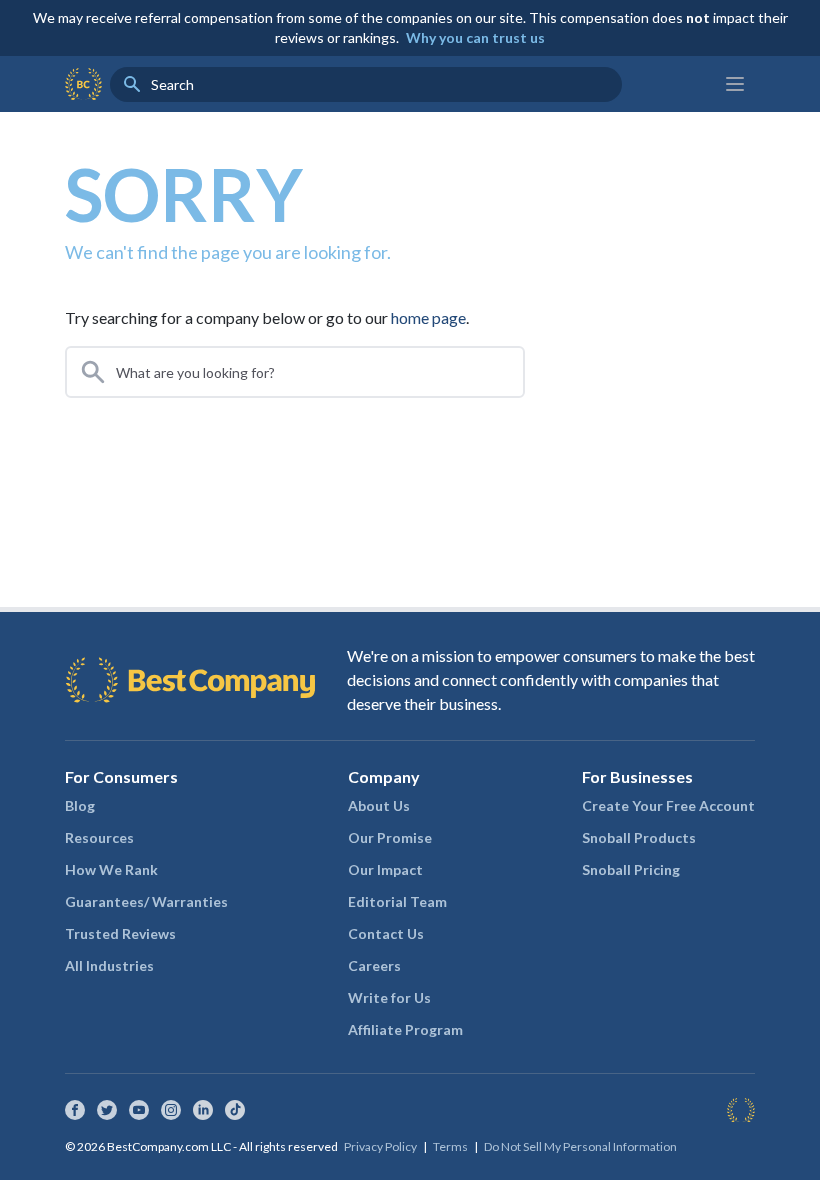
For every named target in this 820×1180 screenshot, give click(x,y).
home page (428, 317)
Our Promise (390, 837)
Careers (374, 965)
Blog (80, 805)
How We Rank (111, 869)
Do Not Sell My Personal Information (580, 1146)
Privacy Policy (380, 1146)
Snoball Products (639, 837)
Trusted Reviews (120, 933)
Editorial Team (397, 901)
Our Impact (385, 869)
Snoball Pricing (631, 869)
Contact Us (386, 933)
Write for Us (389, 997)
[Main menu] (735, 84)
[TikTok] (235, 1110)
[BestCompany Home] (83, 84)
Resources (99, 837)
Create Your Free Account (668, 805)
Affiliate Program (405, 1029)
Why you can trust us (475, 37)
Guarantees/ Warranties (146, 901)
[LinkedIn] (203, 1110)
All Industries (109, 965)
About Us (379, 805)
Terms (450, 1146)
